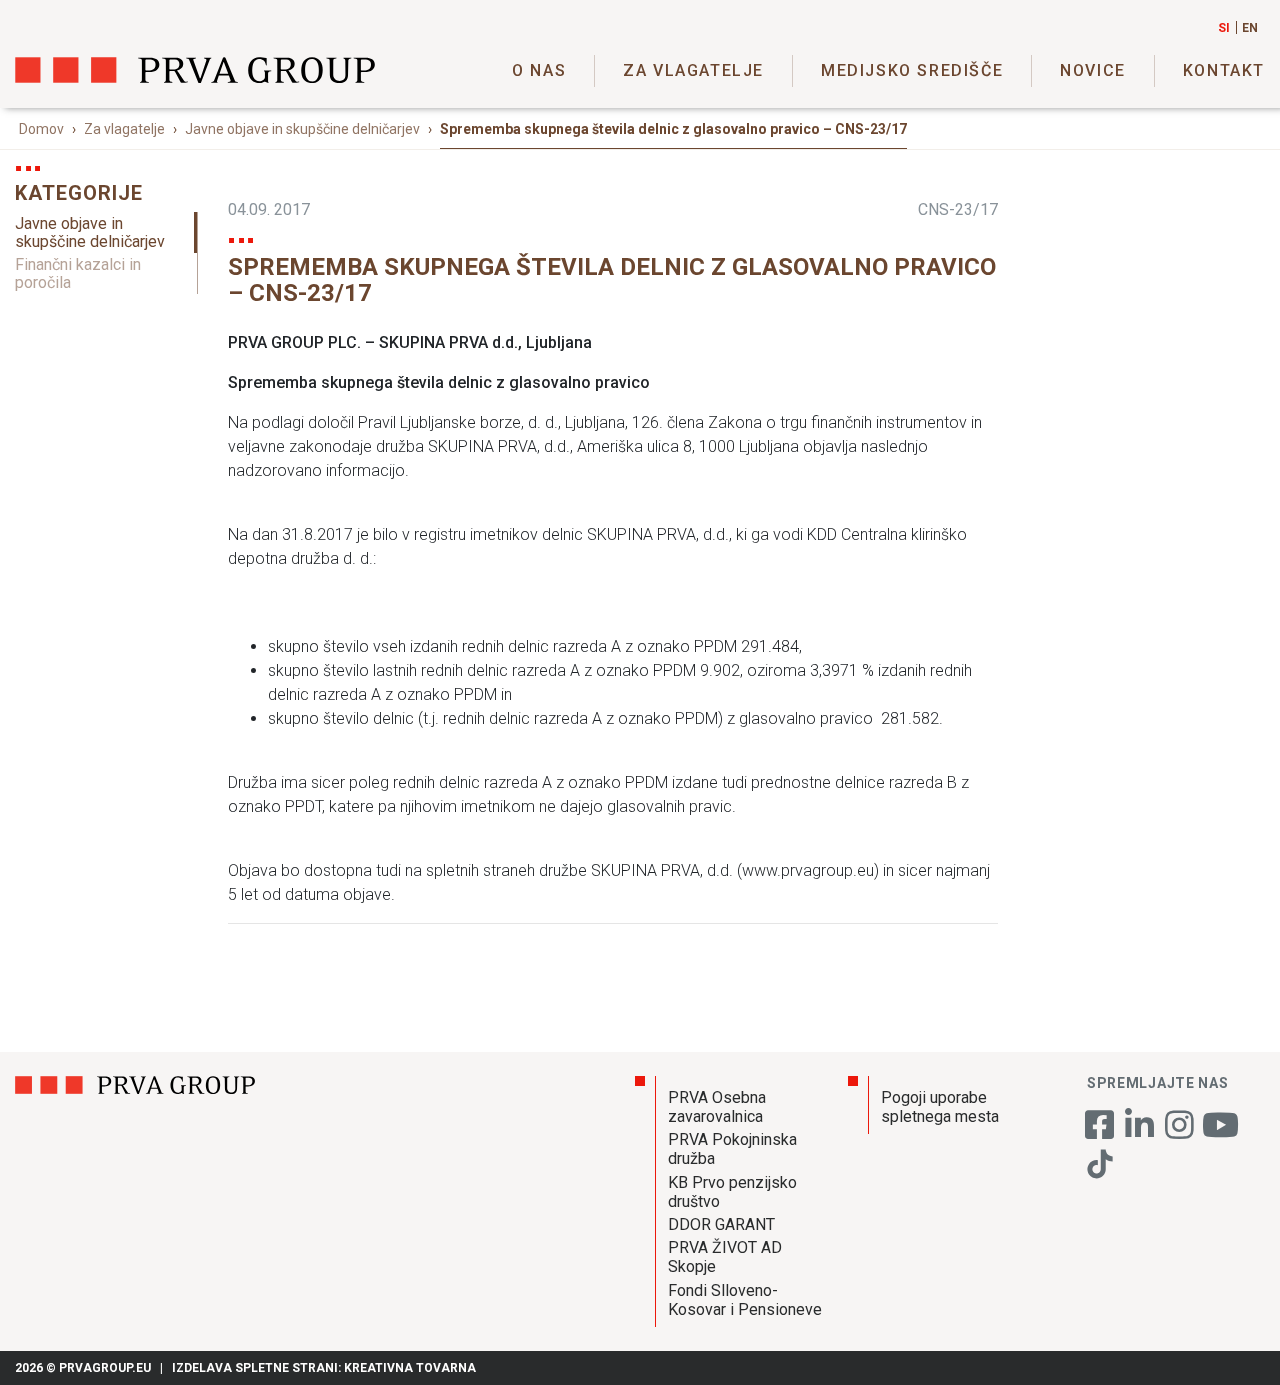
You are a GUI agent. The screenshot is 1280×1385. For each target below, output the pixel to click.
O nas (539, 70)
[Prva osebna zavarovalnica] (195, 70)
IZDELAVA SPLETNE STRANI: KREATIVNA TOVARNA (324, 1368)
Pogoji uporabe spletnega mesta (940, 1107)
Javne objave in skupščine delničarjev (302, 129)
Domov (41, 129)
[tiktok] (1100, 1174)
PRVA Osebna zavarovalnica (717, 1107)
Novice (1093, 70)
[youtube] (1220, 1131)
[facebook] (1100, 1131)
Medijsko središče (912, 70)
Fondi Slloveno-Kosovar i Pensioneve (745, 1300)
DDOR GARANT (721, 1224)
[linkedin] (1140, 1131)
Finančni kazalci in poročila (78, 273)
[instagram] (1180, 1131)
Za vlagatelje (693, 70)
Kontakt (1224, 70)
